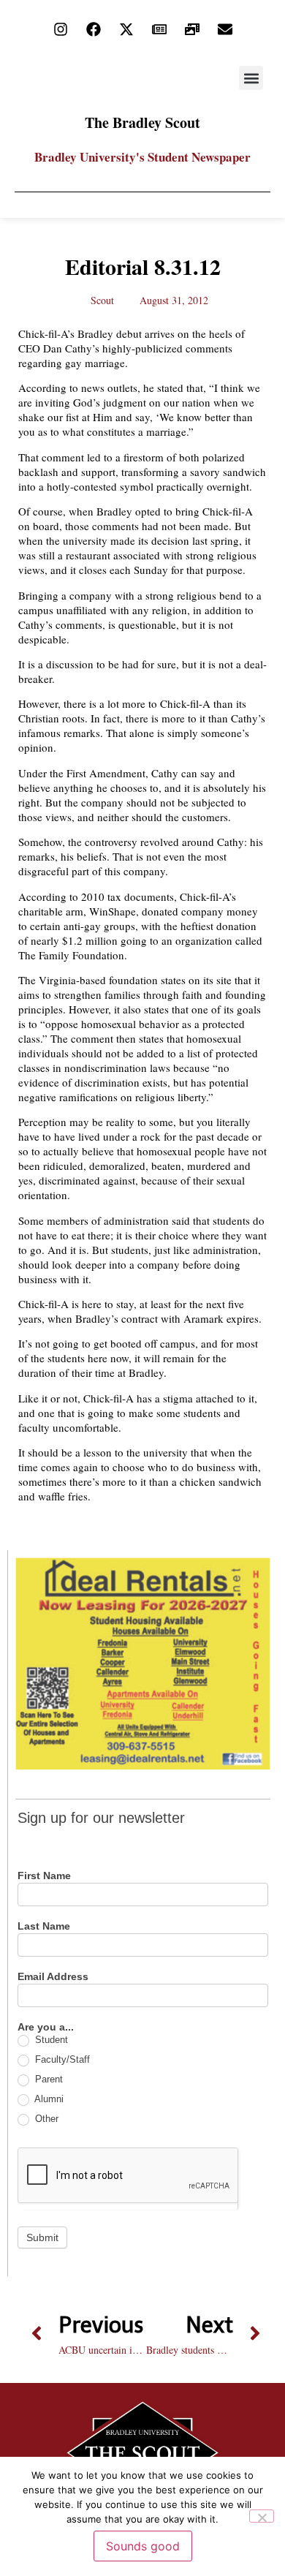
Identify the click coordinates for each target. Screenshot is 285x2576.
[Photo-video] (192, 29)
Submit (42, 2237)
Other (45, 2119)
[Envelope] (225, 29)
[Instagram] (61, 29)
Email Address (53, 1977)
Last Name (44, 1926)
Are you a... (46, 2027)
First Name (44, 1876)
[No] (262, 2516)
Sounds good (143, 2546)
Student (50, 2040)
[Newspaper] (159, 29)
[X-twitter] (126, 29)
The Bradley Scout (142, 122)
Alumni (48, 2099)
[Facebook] (94, 29)
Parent (47, 2079)
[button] (251, 78)
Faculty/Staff (61, 2059)
